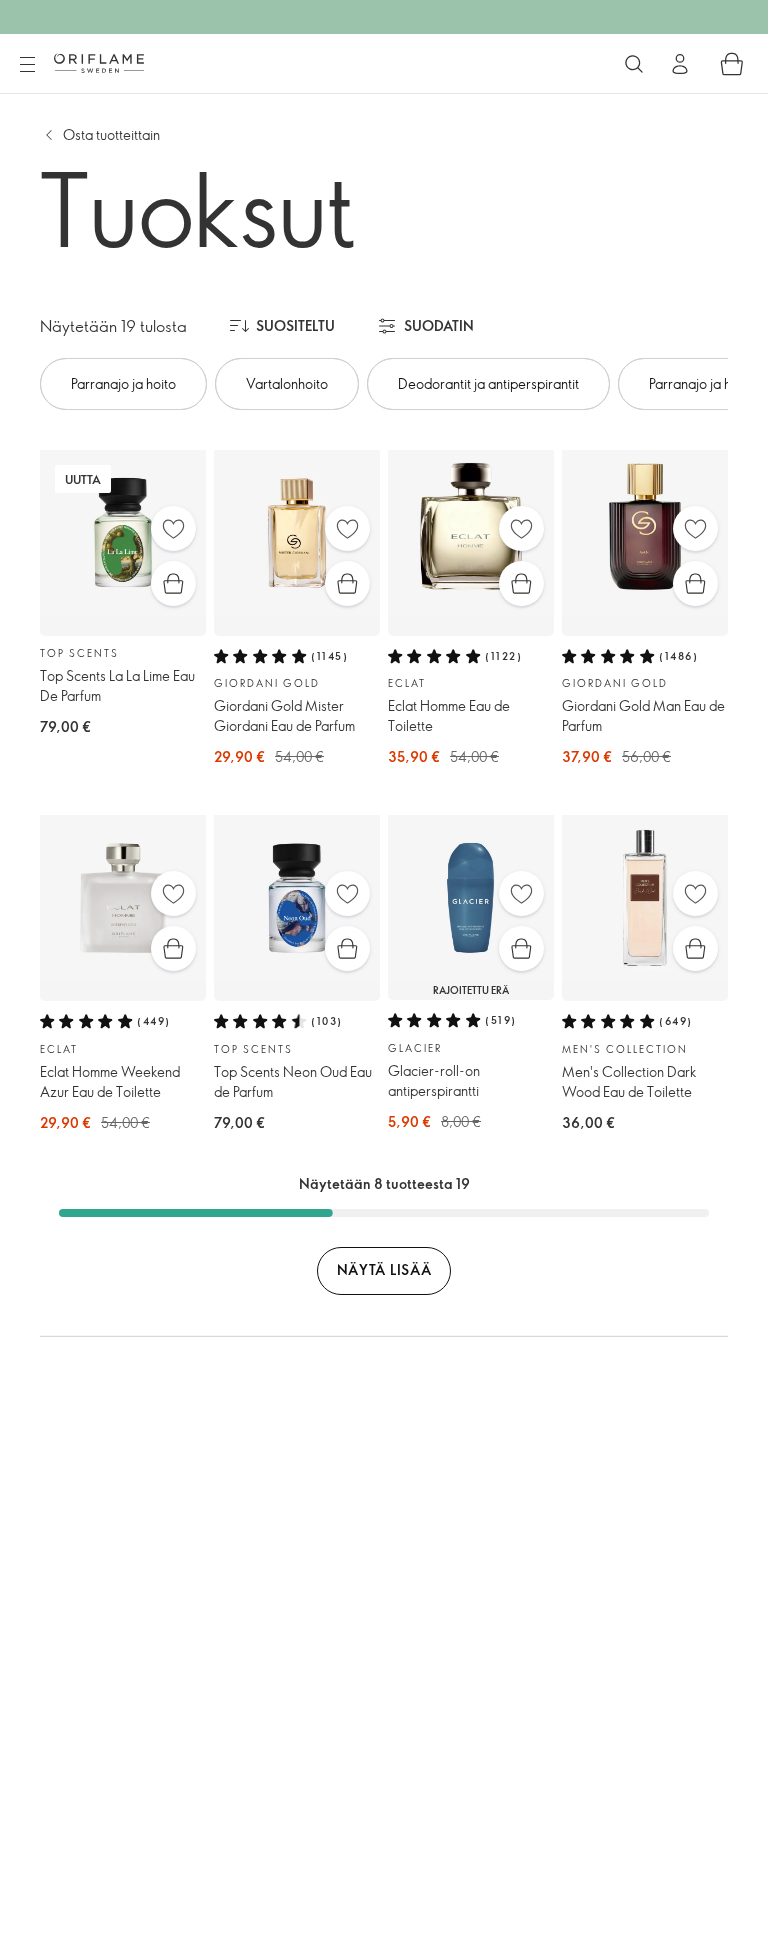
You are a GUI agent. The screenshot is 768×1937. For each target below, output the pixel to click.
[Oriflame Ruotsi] (99, 63)
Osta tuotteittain (111, 134)
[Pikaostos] (173, 583)
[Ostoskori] (732, 64)
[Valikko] (27, 65)
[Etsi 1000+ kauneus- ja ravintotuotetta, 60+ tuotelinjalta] (634, 64)
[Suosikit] (173, 528)
